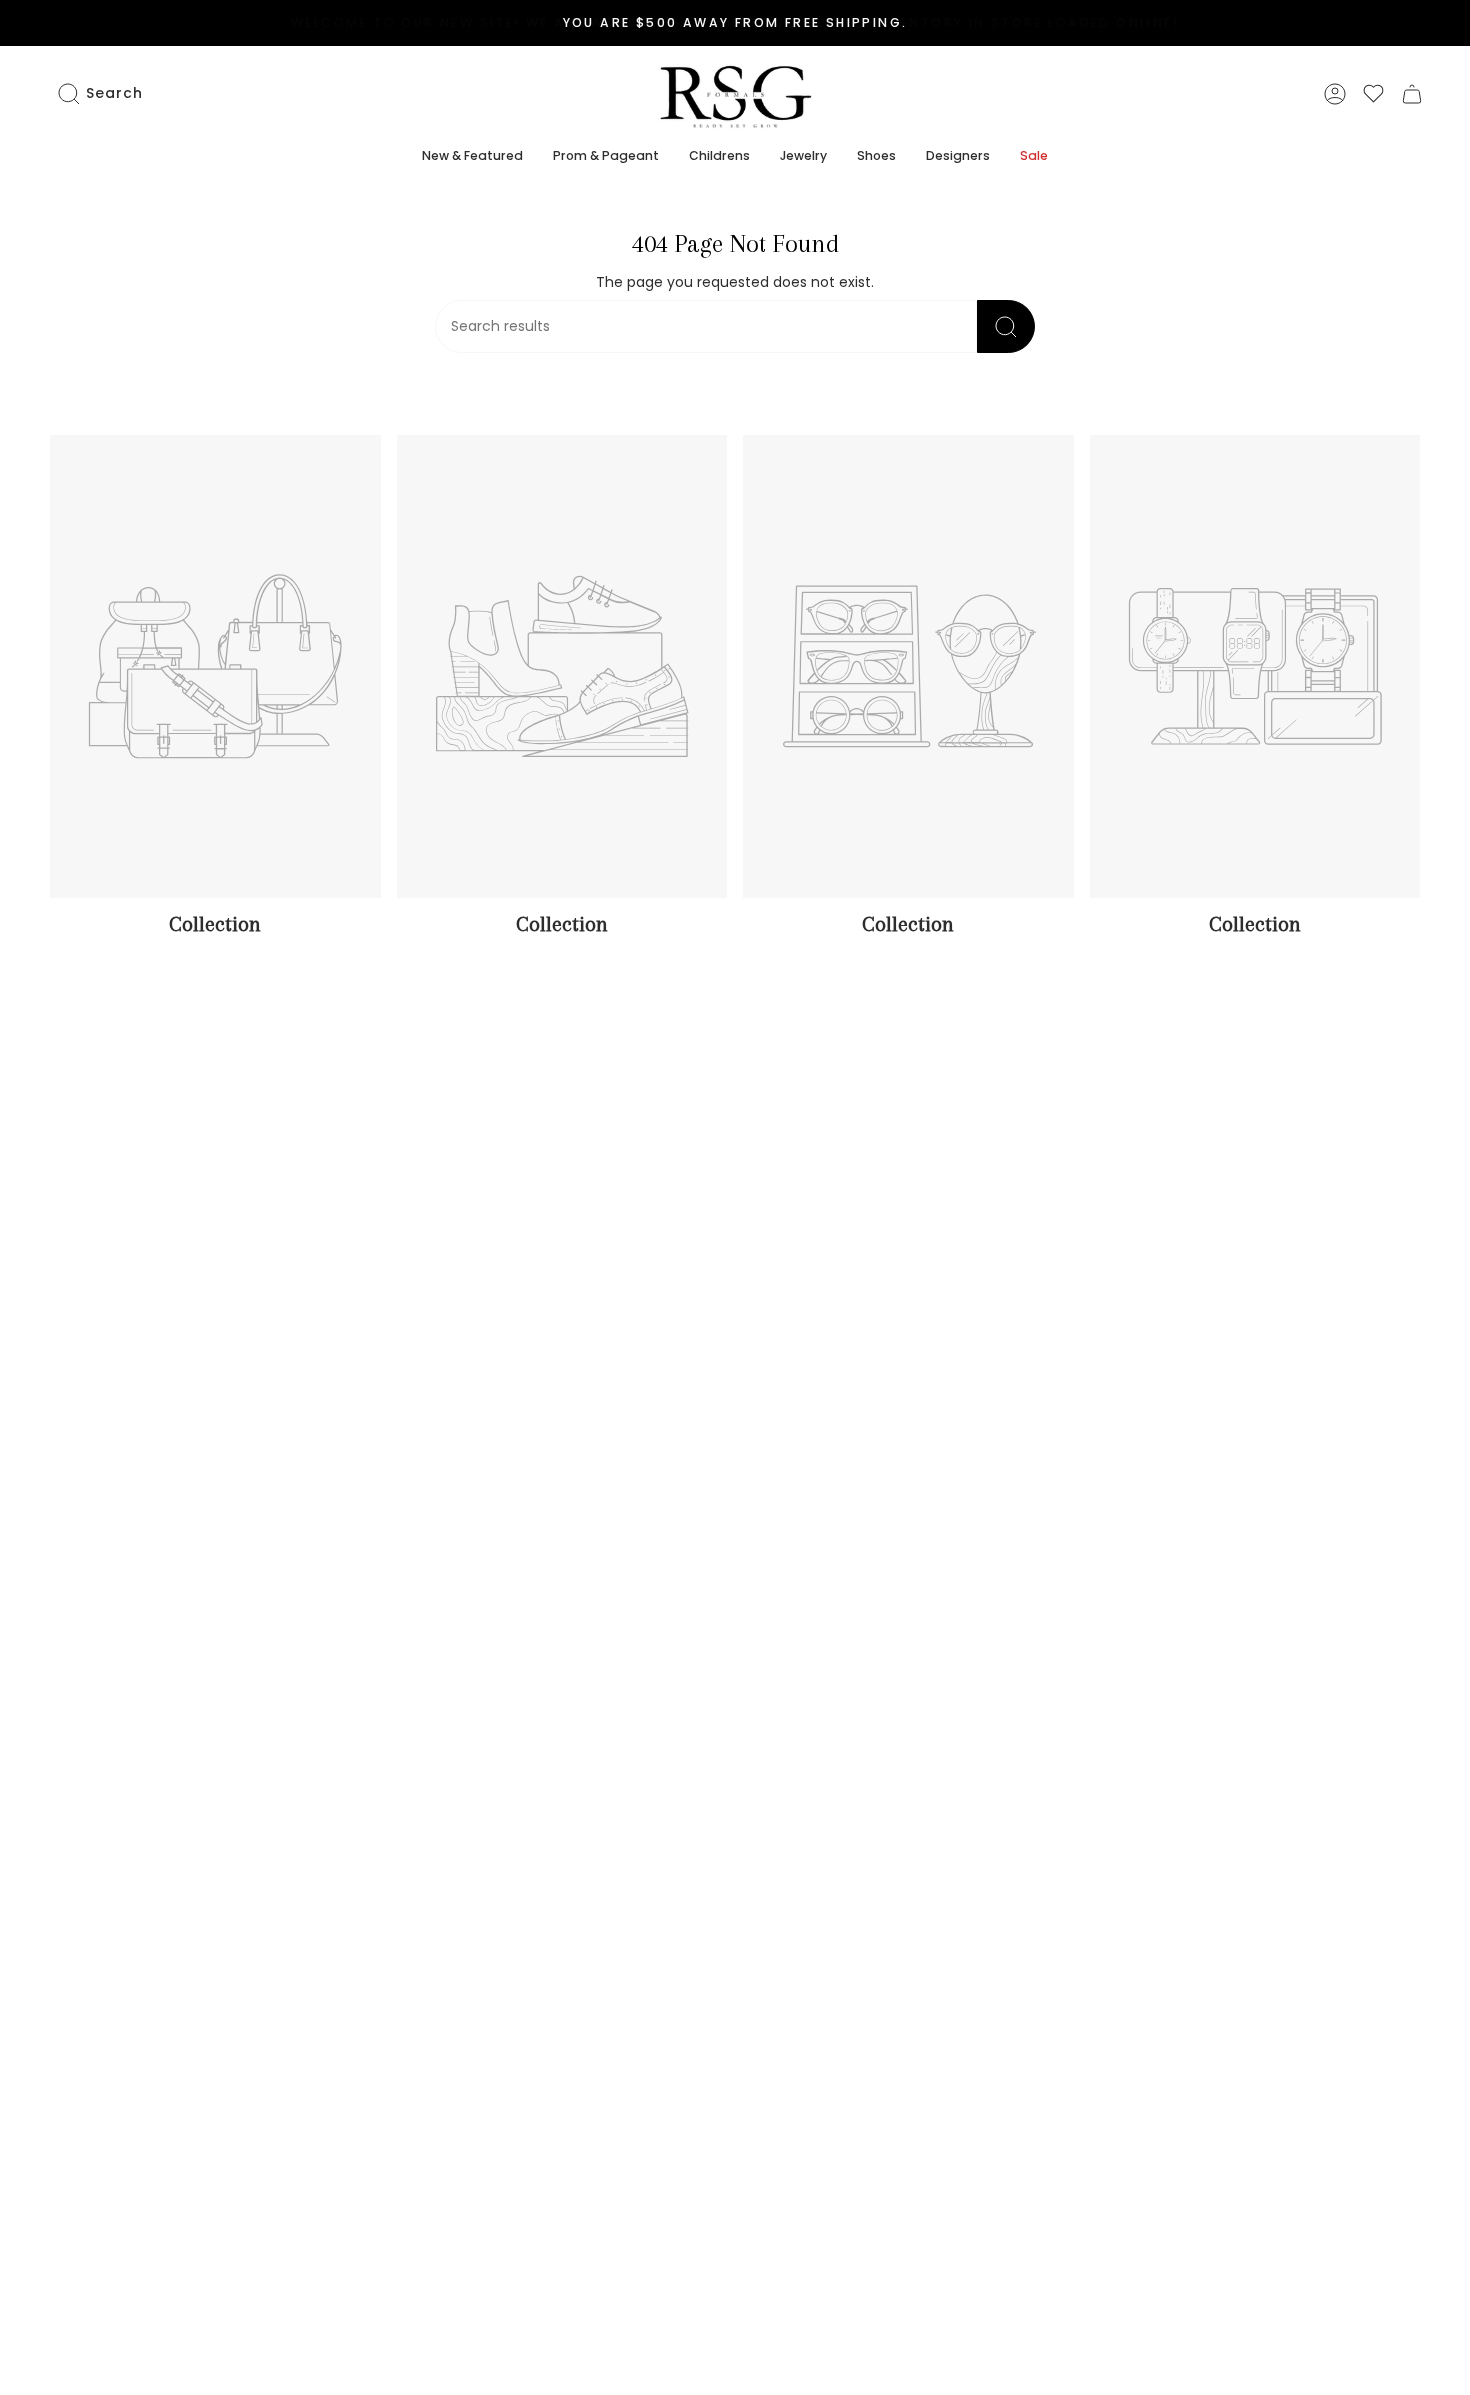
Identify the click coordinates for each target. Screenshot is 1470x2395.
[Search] (1006, 326)
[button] (472, 157)
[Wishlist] (1373, 93)
